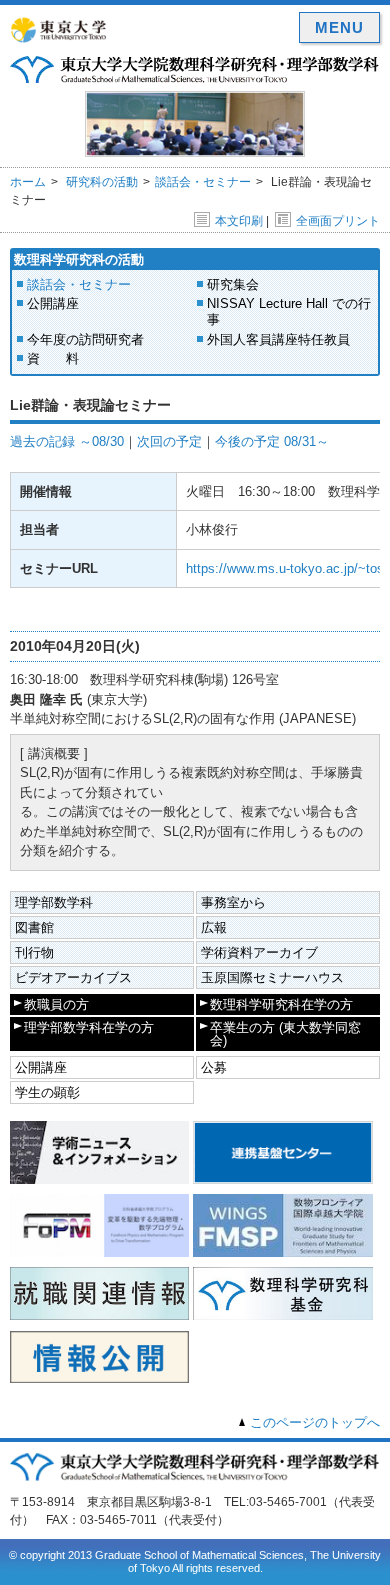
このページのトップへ (315, 1422)
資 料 (53, 358)
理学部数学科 (54, 902)
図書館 (34, 927)
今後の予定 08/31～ (272, 441)
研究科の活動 (102, 182)
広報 (214, 927)
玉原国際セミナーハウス (272, 977)
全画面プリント (338, 221)
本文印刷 (239, 221)
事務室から (233, 902)
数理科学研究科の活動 (79, 259)
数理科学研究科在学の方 (281, 1004)
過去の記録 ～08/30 (67, 441)
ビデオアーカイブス (73, 977)
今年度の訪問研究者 (85, 339)
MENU (339, 27)
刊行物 (34, 952)
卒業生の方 (285, 1034)
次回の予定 (169, 441)
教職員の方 (56, 1004)
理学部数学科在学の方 (89, 1027)
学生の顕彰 (47, 1092)
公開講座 (53, 303)
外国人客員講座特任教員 (278, 339)
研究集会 (233, 284)
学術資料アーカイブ (259, 952)
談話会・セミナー (203, 182)
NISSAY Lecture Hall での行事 (289, 311)
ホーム (28, 182)
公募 (214, 1067)
